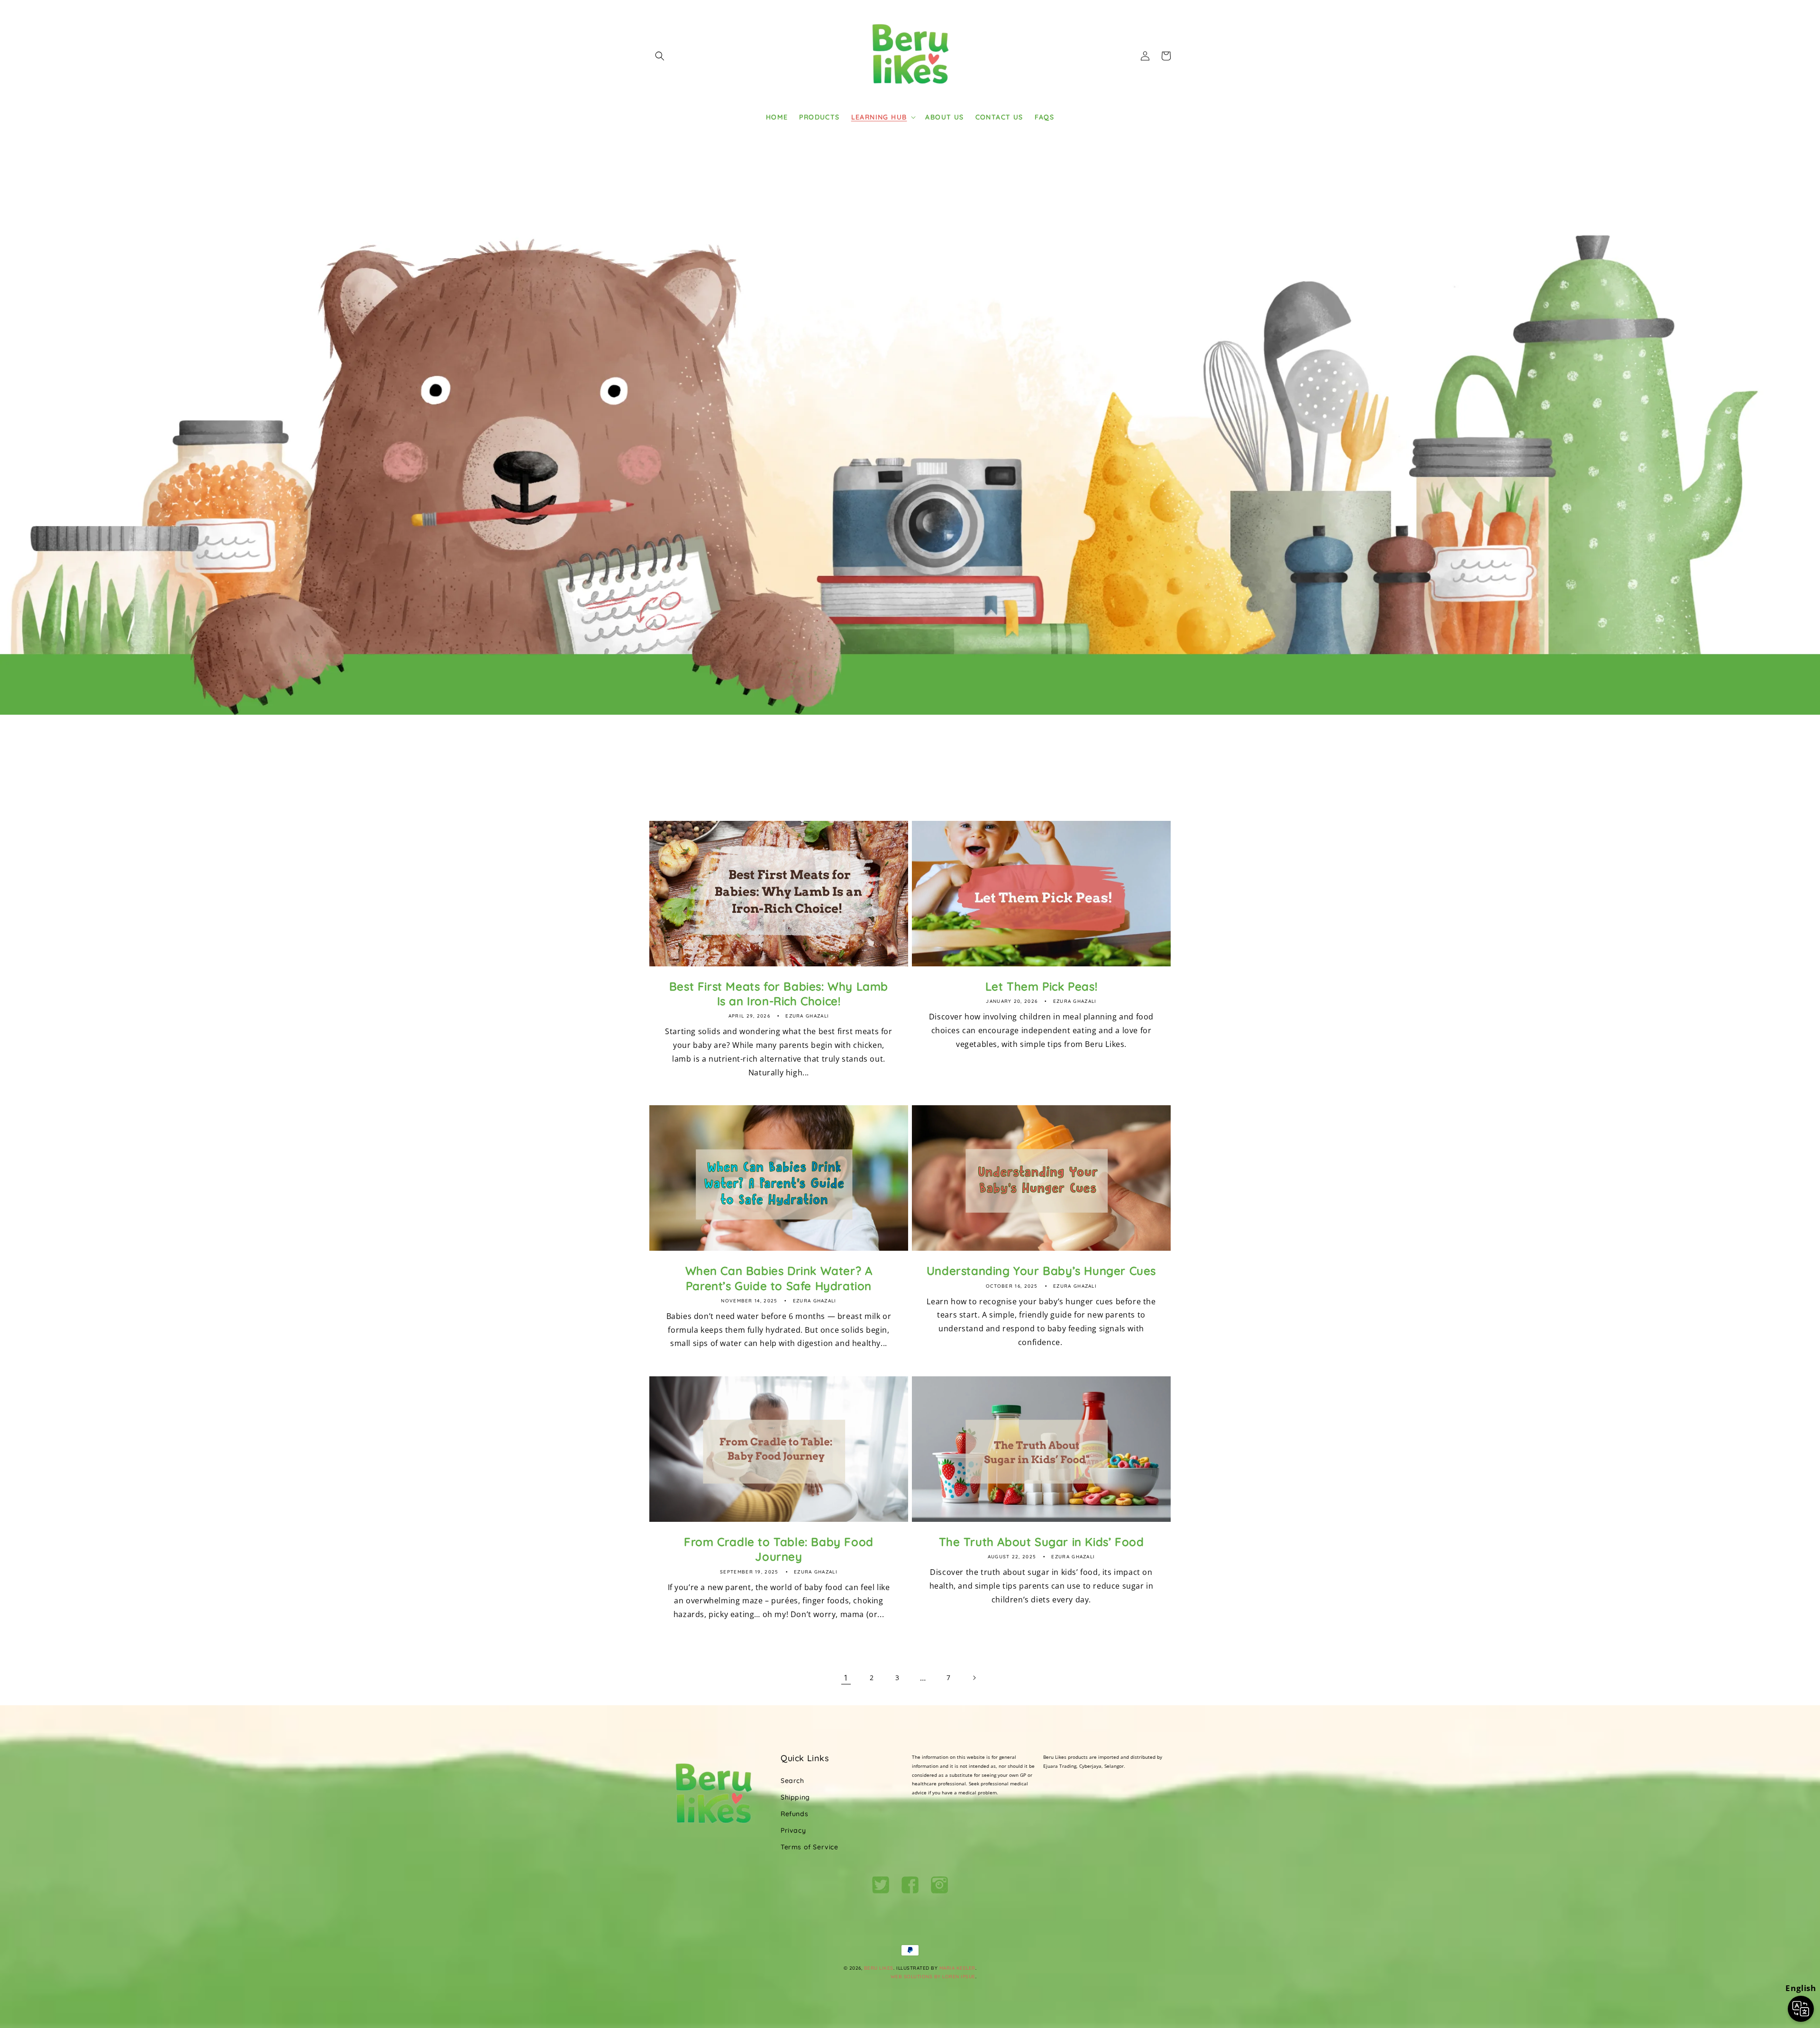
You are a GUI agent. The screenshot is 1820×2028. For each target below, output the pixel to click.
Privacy (793, 1830)
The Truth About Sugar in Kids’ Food (1042, 1542)
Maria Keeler (957, 1968)
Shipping (795, 1797)
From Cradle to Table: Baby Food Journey (779, 1549)
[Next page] (974, 1678)
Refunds (794, 1814)
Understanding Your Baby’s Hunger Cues (1041, 1271)
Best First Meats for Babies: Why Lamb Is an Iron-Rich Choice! (779, 994)
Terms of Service (810, 1847)
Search (792, 1781)
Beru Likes (879, 1968)
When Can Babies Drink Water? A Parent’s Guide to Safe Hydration (779, 1278)
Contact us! (1032, 774)
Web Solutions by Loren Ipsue (933, 1977)
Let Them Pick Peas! (1041, 986)
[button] (660, 56)
